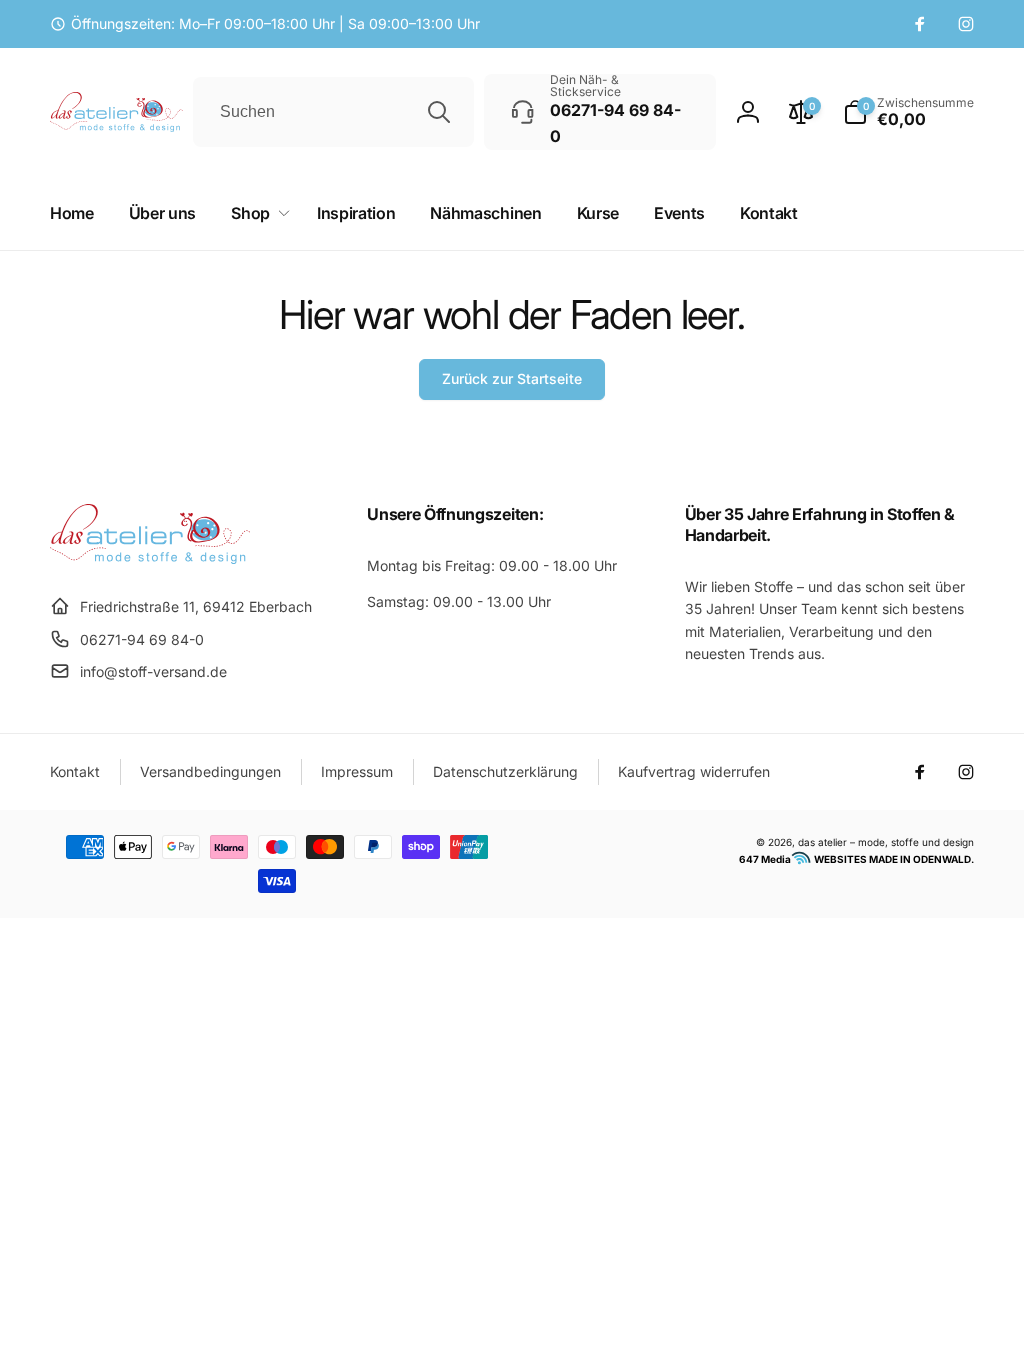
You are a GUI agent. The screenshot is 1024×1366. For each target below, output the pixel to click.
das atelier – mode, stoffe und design (886, 842)
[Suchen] (439, 112)
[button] (908, 112)
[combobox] (333, 112)
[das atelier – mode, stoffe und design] (150, 558)
